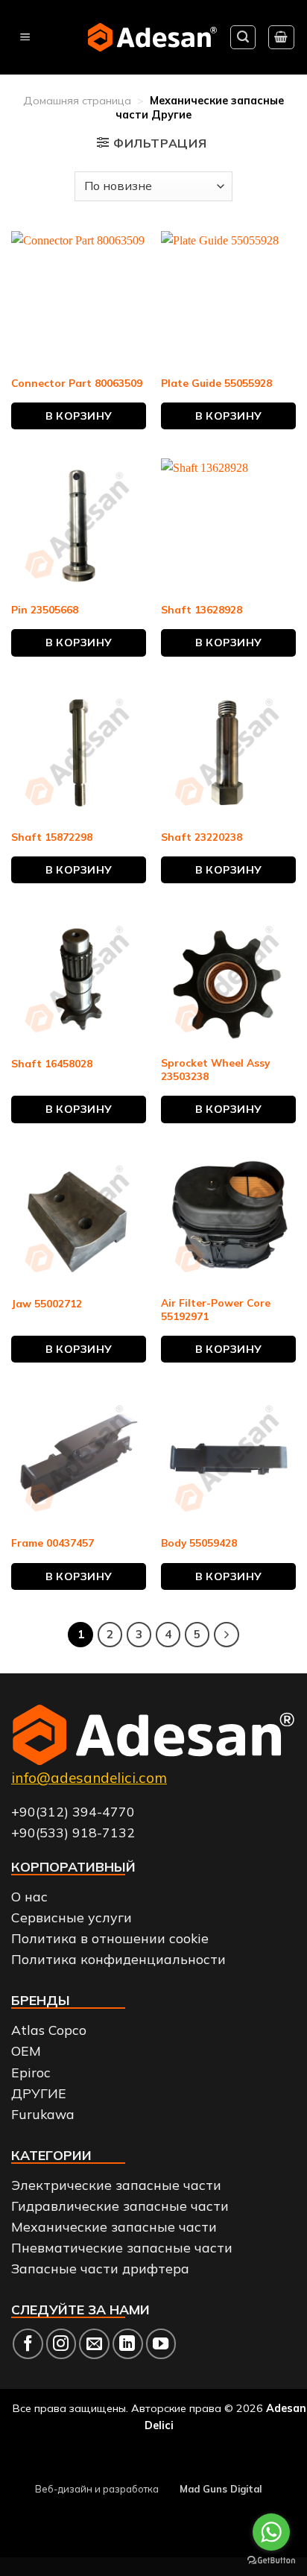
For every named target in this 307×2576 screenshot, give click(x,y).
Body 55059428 (199, 1543)
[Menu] (25, 38)
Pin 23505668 (45, 609)
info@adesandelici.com (89, 1778)
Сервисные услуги (72, 1917)
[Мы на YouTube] (161, 2344)
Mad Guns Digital (221, 2489)
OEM (26, 2051)
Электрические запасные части (116, 2185)
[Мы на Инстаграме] (61, 2344)
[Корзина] (282, 37)
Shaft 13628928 (202, 609)
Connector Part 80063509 (77, 383)
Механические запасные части (114, 2226)
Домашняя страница (77, 101)
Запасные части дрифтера (100, 2268)
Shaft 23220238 (202, 837)
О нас (29, 1896)
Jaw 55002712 (47, 1303)
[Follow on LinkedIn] (128, 2344)
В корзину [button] (79, 416)
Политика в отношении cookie (110, 1938)
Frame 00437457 (53, 1543)
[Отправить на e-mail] (94, 2344)
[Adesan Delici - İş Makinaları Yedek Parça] (152, 37)
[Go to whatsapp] (271, 2532)
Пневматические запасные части (122, 2247)
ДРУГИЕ (39, 2093)
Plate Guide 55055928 (216, 383)
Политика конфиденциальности (118, 1959)
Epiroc (31, 2072)
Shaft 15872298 (52, 837)
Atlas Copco (49, 2030)
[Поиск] (243, 37)
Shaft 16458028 (52, 1063)
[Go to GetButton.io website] (271, 2561)
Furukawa (43, 2114)
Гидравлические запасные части (120, 2206)
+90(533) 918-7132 (73, 1832)
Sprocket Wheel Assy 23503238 (215, 1069)
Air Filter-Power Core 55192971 (216, 1309)
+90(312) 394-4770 (73, 1811)
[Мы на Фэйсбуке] (28, 2344)
